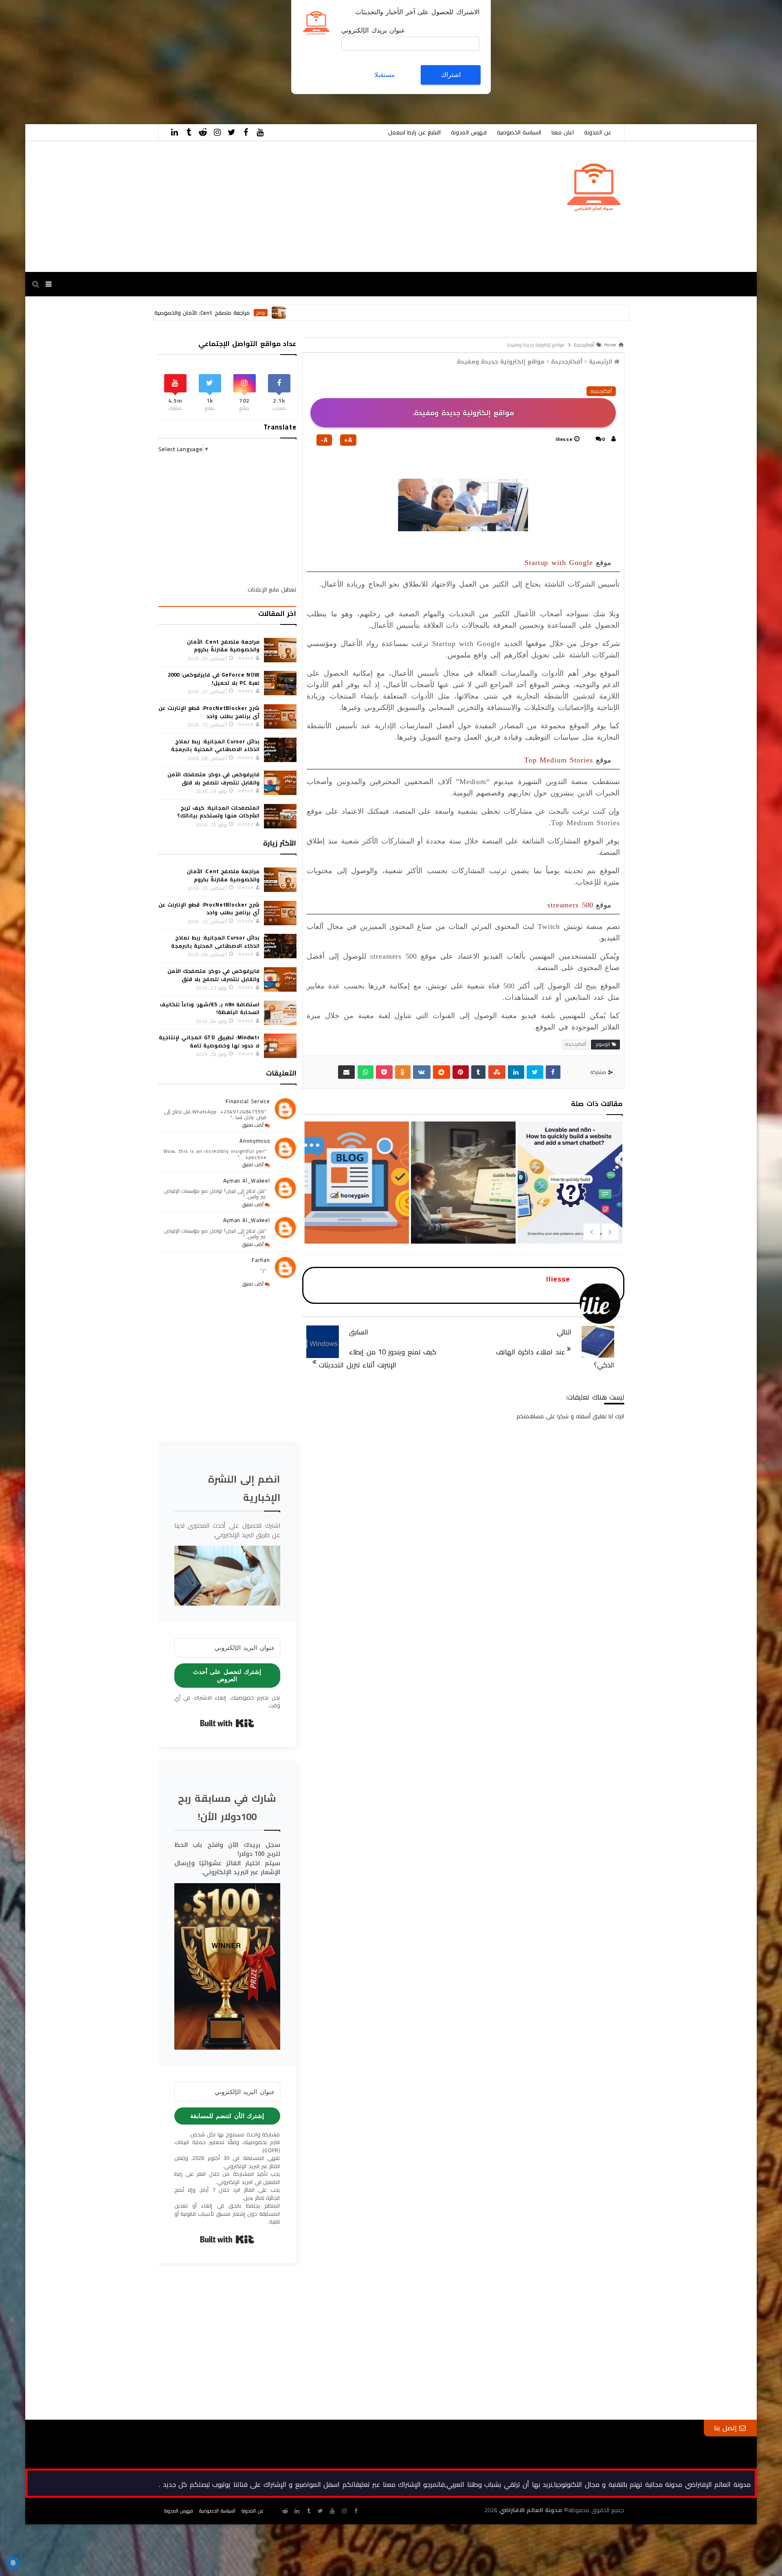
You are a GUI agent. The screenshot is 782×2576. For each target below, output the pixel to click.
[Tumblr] (479, 1072)
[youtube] (260, 132)
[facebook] (246, 132)
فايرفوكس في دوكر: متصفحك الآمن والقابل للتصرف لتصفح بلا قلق (213, 778)
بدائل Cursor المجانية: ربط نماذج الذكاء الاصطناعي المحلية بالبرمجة (215, 745)
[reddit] (203, 132)
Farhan (261, 1260)
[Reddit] (442, 1072)
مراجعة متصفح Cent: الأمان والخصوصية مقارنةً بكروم (292, 313)
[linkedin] (175, 132)
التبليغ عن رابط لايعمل (414, 132)
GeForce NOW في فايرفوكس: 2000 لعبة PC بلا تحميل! (214, 679)
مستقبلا (385, 75)
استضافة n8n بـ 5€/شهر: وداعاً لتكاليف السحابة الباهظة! (210, 1008)
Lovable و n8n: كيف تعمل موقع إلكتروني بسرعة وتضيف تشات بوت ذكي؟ (462, 1217)
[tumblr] (189, 132)
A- (324, 440)
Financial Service (248, 1101)
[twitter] (232, 132)
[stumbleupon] (497, 1072)
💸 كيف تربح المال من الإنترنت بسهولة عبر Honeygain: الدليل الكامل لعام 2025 (569, 1230)
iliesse (564, 439)
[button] (227, 1575)
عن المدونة (598, 132)
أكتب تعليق (253, 1125)
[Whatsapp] (366, 1072)
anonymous (255, 1141)
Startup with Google (559, 563)
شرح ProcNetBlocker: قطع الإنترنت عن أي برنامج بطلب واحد (209, 712)
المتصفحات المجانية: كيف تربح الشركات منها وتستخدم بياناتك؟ (218, 812)
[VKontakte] (422, 1072)
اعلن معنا (563, 132)
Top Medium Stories (559, 760)
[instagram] (217, 132)
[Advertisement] (538, 57)
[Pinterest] (461, 1072)
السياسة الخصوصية (519, 132)
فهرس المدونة (469, 132)
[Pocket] (384, 1072)
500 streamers (570, 905)
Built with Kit (227, 1723)
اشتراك (451, 75)
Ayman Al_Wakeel (247, 1181)
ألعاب (190, 313)
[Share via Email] (347, 1072)
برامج (367, 313)
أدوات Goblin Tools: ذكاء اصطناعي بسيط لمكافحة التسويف (356, 1217)
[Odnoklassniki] (403, 1072)
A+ (348, 440)
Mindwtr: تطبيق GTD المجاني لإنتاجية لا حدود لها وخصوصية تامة (209, 1041)
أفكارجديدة (601, 391)
